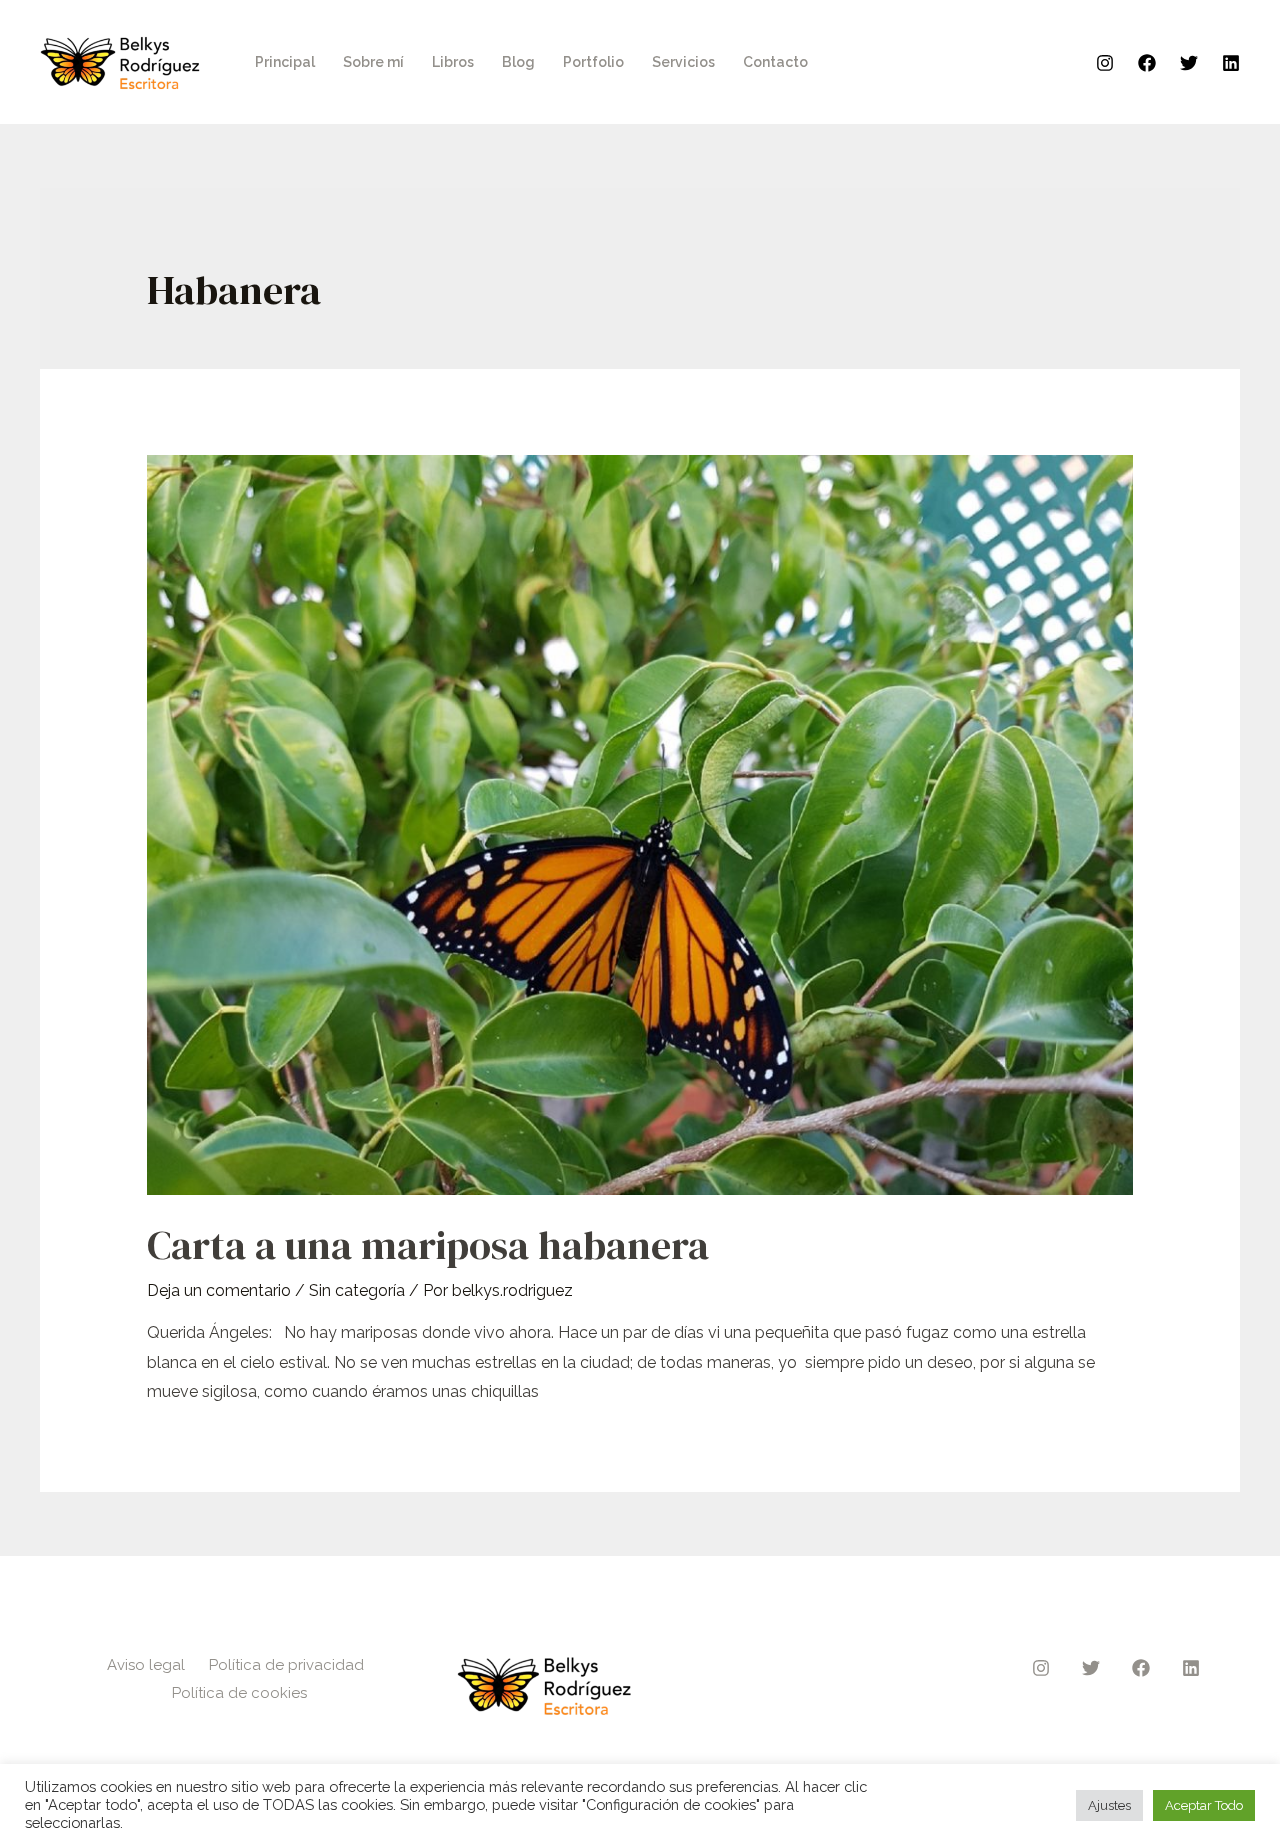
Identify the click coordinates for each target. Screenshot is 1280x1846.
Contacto (775, 62)
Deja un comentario (219, 1290)
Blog (518, 62)
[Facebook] (1147, 63)
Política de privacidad (286, 1665)
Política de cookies (239, 1693)
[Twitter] (1189, 63)
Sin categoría (357, 1290)
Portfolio (593, 62)
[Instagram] (1105, 63)
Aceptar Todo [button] (1204, 1805)
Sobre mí (373, 62)
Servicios (683, 62)
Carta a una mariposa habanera (428, 1245)
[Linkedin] (1231, 63)
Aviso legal (146, 1665)
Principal (285, 62)
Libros (453, 62)
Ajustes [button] (1109, 1805)
